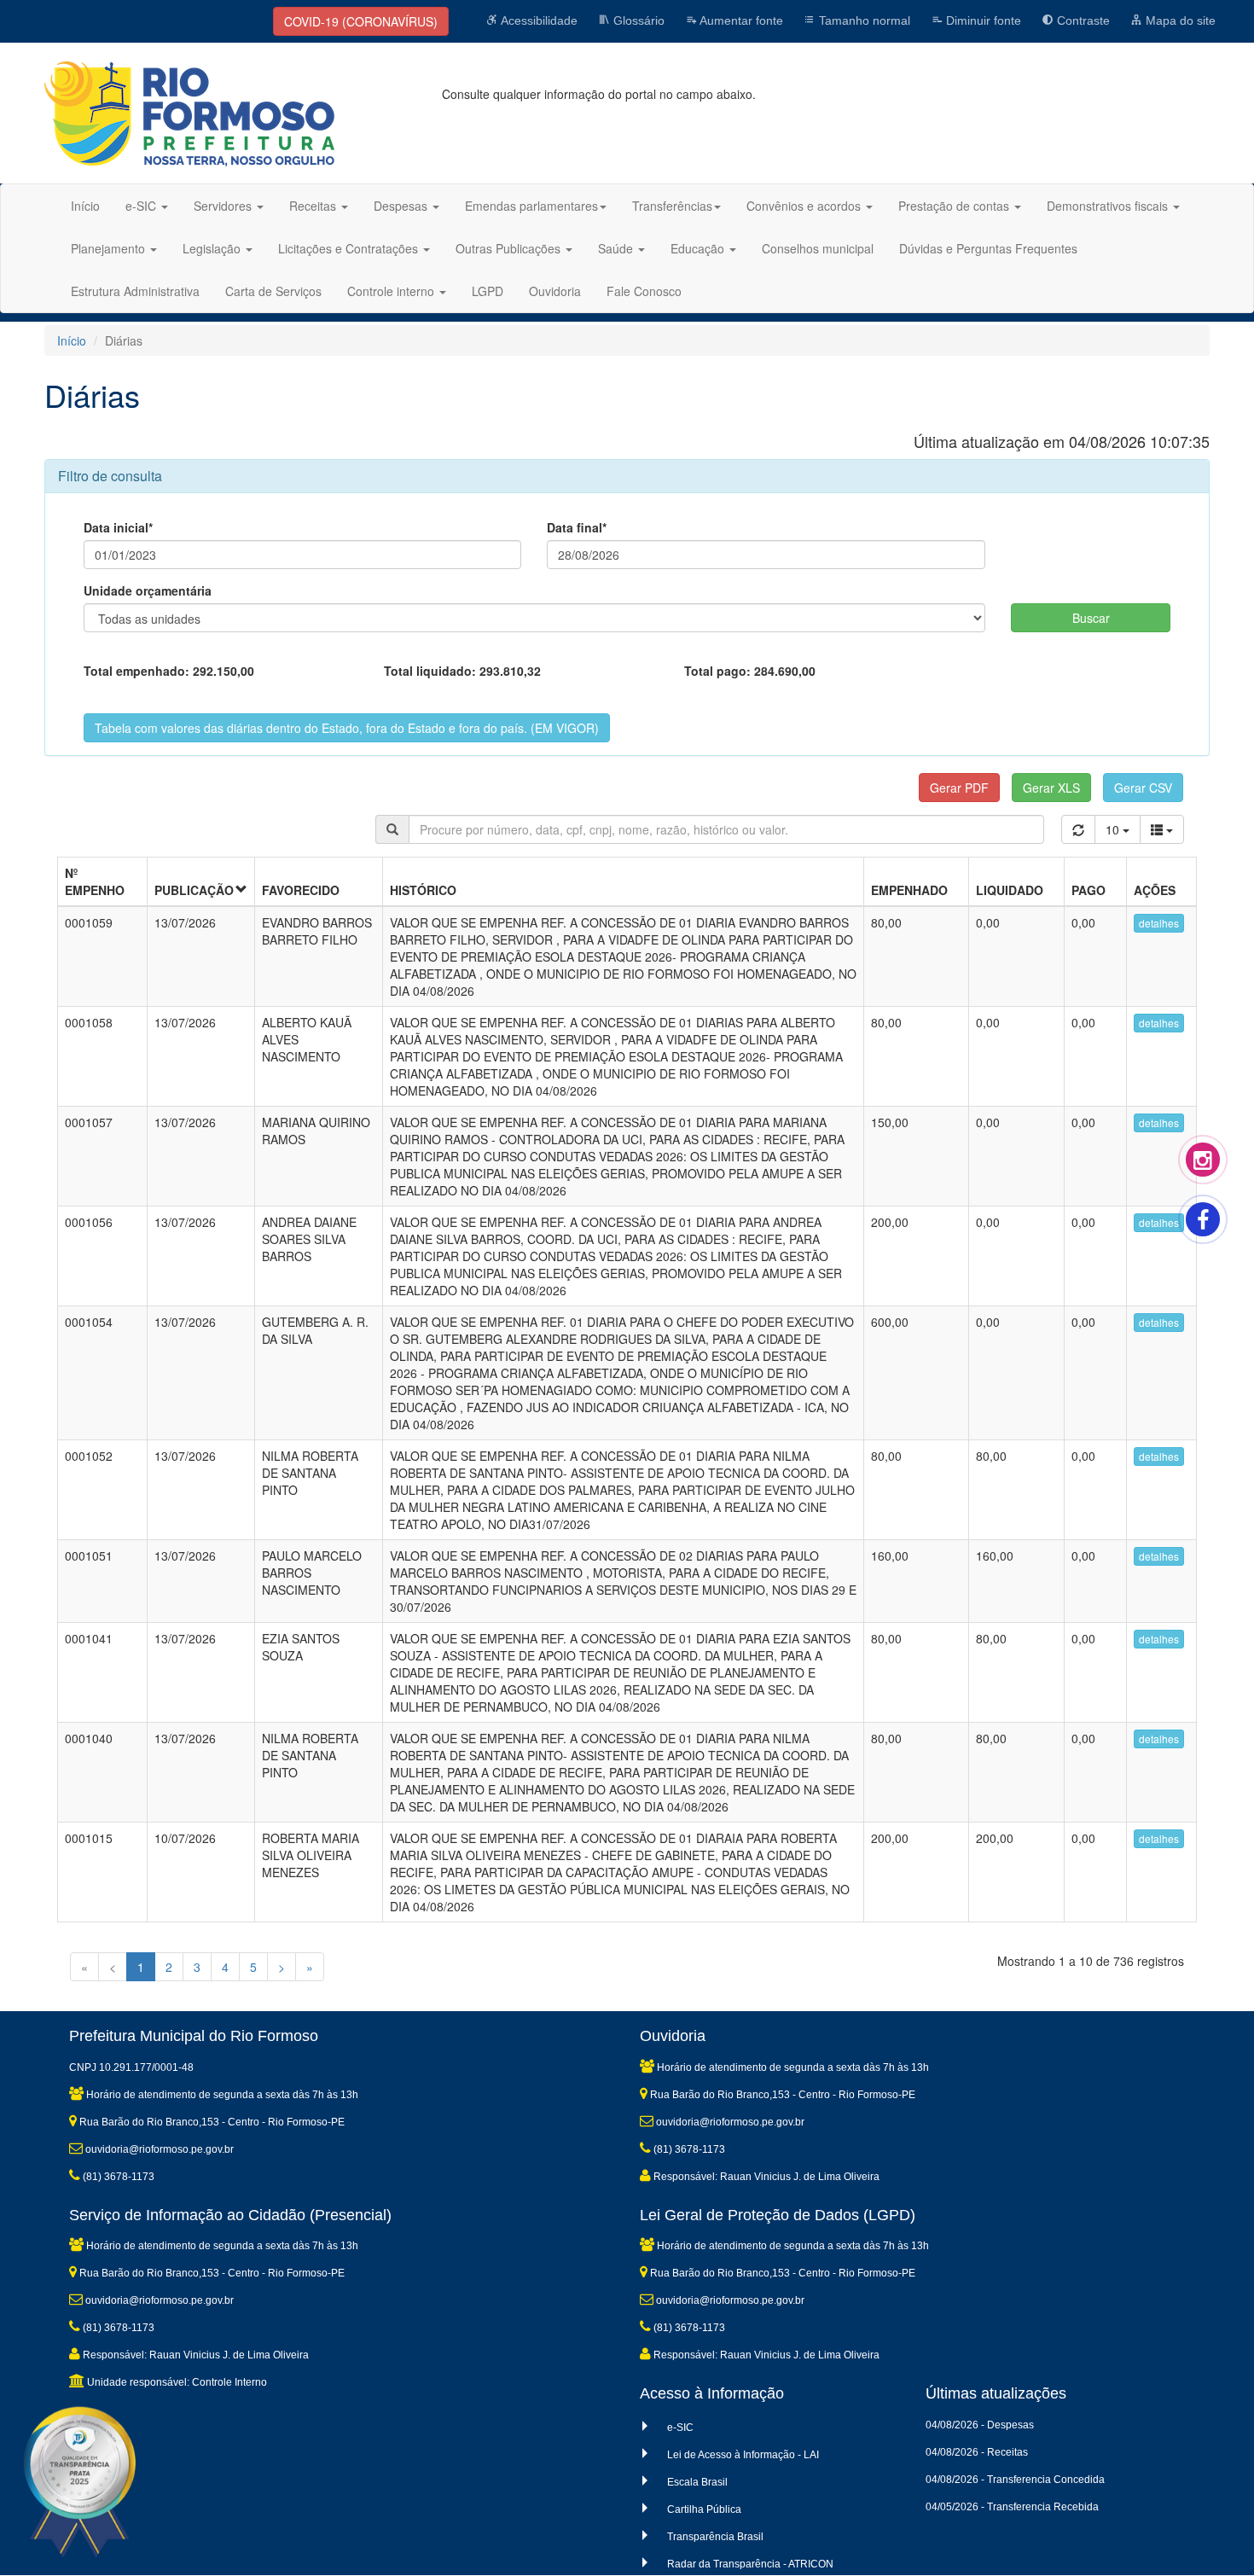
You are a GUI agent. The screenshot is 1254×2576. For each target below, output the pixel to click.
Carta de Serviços (273, 291)
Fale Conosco (644, 291)
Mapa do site (1179, 20)
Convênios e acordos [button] (805, 206)
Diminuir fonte (982, 20)
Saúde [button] (617, 248)
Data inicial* (118, 527)
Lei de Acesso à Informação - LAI (743, 2455)
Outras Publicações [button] (510, 248)
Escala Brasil (697, 2482)
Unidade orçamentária (148, 590)
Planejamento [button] (110, 248)
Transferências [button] (672, 206)
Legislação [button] (213, 248)
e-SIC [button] (142, 206)
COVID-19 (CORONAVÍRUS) (361, 21)
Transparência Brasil (715, 2537)
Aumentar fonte (740, 20)
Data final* (577, 527)
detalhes (1159, 923)
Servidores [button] (224, 206)
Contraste (1082, 20)
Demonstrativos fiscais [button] (1109, 206)
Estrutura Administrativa (135, 291)
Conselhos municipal (818, 248)
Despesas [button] (402, 206)
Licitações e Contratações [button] (350, 248)
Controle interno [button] (392, 291)
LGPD (488, 291)
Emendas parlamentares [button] (531, 206)
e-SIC (680, 2428)
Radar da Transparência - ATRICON (750, 2564)
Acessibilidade (538, 20)
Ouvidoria (555, 291)
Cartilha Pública (704, 2509)
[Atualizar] (1078, 829)
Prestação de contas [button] (955, 206)
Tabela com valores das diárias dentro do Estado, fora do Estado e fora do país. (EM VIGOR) (347, 728)
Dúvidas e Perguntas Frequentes (988, 248)
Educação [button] (699, 248)
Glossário (637, 20)
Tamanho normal (863, 20)
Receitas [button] (314, 206)
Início (85, 206)
